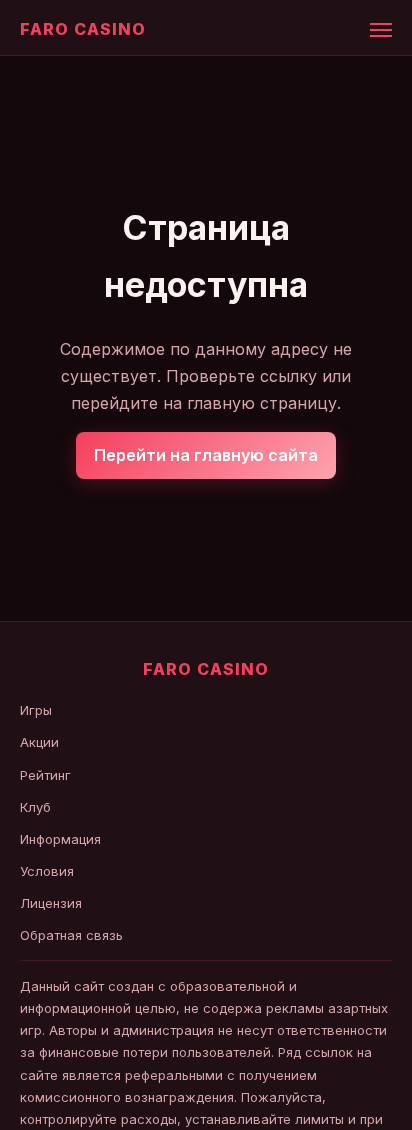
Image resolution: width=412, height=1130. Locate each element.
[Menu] (381, 30)
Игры (36, 710)
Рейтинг (45, 775)
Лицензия (51, 903)
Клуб (35, 807)
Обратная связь (71, 935)
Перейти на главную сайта (206, 455)
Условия (47, 871)
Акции (39, 742)
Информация (60, 839)
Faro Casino (83, 29)
